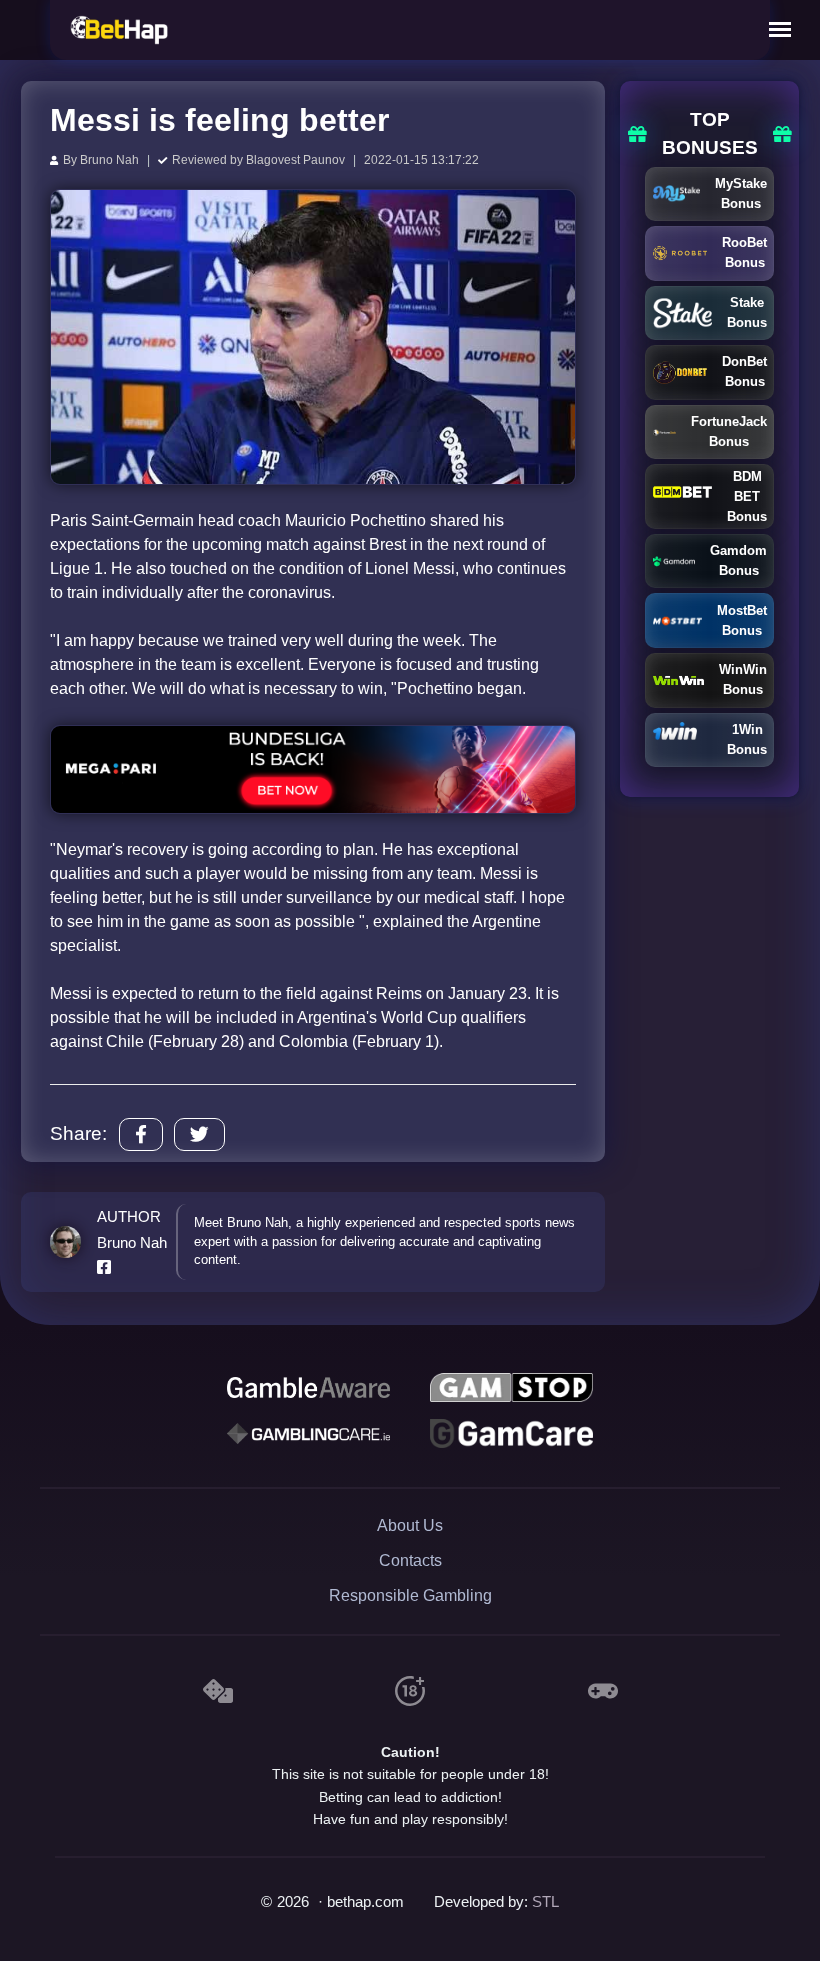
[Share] (141, 1134)
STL (545, 1902)
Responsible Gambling (410, 1595)
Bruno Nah (109, 160)
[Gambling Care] (308, 1434)
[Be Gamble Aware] (308, 1388)
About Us (410, 1525)
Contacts (410, 1560)
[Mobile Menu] (780, 30)
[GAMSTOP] (511, 1388)
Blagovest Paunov (295, 160)
